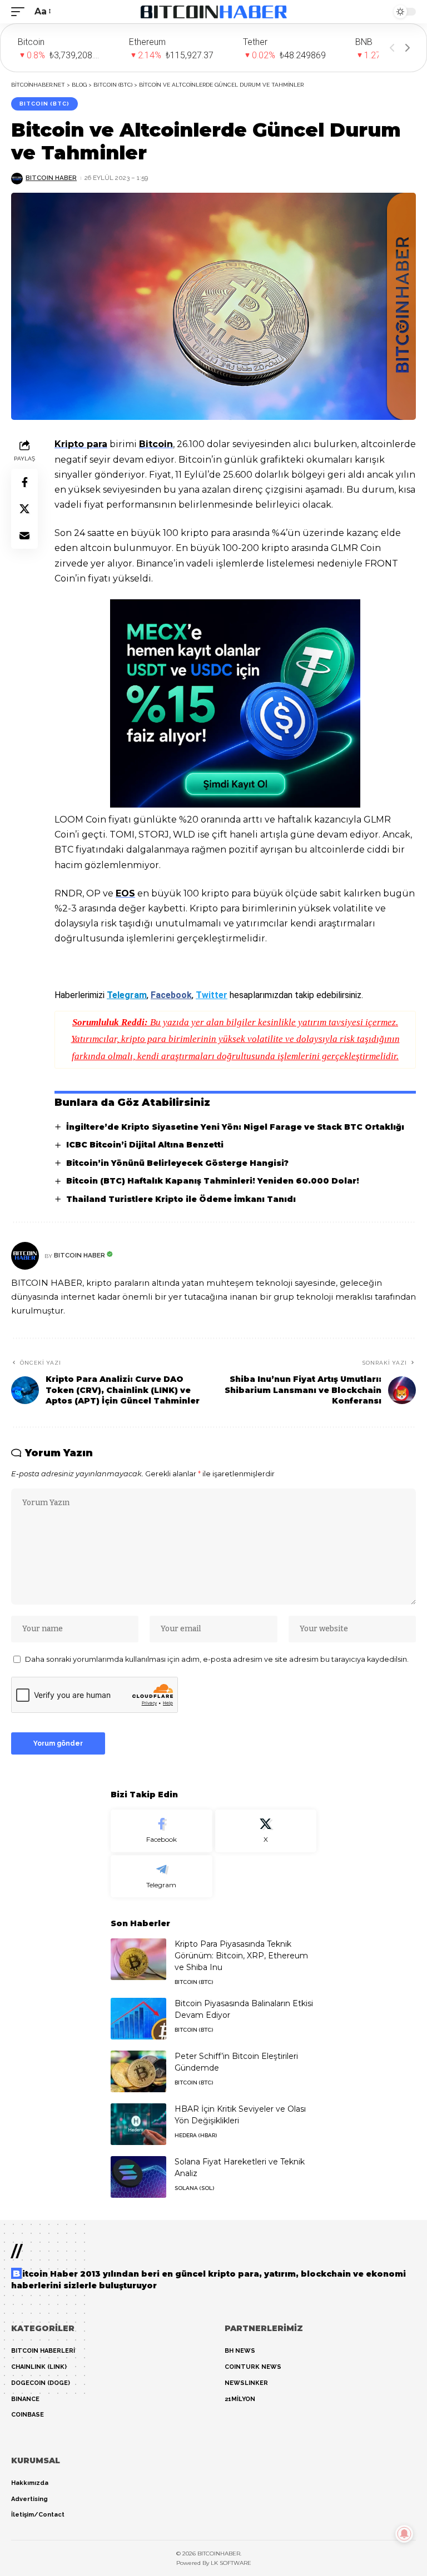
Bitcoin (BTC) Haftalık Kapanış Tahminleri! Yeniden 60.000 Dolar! (213, 1181)
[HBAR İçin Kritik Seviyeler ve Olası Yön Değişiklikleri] (138, 2124)
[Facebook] (162, 1831)
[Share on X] (24, 509)
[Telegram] (162, 1876)
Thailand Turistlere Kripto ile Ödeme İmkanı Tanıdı (181, 1199)
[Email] (24, 535)
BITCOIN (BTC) (44, 104)
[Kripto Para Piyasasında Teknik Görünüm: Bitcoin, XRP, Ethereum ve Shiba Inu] (138, 1959)
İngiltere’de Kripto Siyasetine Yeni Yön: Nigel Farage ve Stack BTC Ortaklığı (235, 1127)
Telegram (127, 995)
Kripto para (81, 444)
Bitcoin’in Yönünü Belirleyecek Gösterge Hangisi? (177, 1163)
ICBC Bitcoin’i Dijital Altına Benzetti (145, 1145)
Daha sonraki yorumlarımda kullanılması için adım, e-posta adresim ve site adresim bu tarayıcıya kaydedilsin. (217, 1659)
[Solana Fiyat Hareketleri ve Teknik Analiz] (138, 2177)
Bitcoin (156, 444)
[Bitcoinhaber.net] (214, 12)
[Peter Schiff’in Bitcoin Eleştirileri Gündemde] (138, 2071)
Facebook (171, 995)
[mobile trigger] (21, 11)
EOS (125, 893)
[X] (266, 1831)
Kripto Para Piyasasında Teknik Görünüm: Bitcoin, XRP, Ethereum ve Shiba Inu (241, 1956)
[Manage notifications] (404, 2534)
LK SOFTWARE (231, 2563)
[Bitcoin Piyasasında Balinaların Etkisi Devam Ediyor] (138, 2019)
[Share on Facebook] (24, 482)
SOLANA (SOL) (194, 2188)
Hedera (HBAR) (196, 2135)
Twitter (212, 995)
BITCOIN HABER (51, 178)
